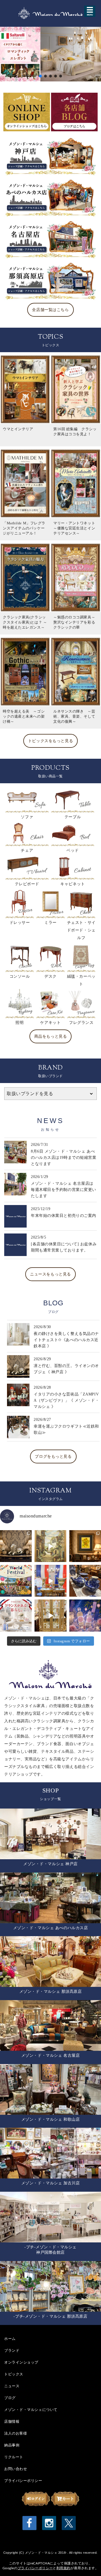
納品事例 (12, 2445)
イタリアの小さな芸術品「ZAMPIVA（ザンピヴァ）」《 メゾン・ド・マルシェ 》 (66, 1400)
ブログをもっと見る (53, 1456)
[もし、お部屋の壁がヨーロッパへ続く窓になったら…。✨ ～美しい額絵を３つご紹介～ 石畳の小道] (50, 1546)
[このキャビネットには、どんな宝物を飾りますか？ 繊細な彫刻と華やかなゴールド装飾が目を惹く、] (50, 1615)
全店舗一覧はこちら (50, 310)
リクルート (14, 2457)
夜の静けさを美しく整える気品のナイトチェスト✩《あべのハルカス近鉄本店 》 (66, 1340)
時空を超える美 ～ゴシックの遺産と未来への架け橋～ (24, 716)
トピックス (14, 2374)
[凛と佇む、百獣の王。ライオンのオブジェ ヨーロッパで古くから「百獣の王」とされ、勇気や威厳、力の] (16, 1546)
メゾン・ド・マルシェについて (31, 2409)
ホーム (10, 2338)
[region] (50, 54)
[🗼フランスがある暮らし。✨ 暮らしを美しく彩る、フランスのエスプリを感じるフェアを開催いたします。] (16, 1615)
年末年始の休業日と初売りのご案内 (64, 1216)
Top (88, 2563)
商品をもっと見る (50, 1036)
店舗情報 (12, 2421)
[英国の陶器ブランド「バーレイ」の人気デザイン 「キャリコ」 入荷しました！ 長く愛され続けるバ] (85, 1581)
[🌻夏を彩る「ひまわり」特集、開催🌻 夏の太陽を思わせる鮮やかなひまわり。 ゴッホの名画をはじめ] (85, 1546)
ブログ (10, 2398)
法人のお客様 (16, 2433)
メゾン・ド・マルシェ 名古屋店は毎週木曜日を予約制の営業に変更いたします (64, 1190)
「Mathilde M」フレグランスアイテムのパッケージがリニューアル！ (24, 528)
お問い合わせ (16, 2469)
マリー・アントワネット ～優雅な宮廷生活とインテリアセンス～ (76, 528)
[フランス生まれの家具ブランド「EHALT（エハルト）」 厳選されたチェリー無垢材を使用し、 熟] (50, 1581)
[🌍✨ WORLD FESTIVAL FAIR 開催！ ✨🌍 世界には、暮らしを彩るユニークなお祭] (16, 1581)
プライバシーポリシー (23, 2480)
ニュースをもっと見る (50, 1274)
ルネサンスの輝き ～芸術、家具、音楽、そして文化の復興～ (74, 716)
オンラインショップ (21, 2362)
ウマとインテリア (18, 429)
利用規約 (63, 2568)
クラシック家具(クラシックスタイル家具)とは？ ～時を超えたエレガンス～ (26, 622)
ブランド (12, 2350)
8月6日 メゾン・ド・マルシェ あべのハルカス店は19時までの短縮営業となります (64, 1158)
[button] (50, 54)
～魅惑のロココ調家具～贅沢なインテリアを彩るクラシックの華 (74, 622)
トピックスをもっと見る (50, 741)
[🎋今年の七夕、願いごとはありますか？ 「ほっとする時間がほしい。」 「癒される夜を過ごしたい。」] (85, 1615)
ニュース (12, 2386)
